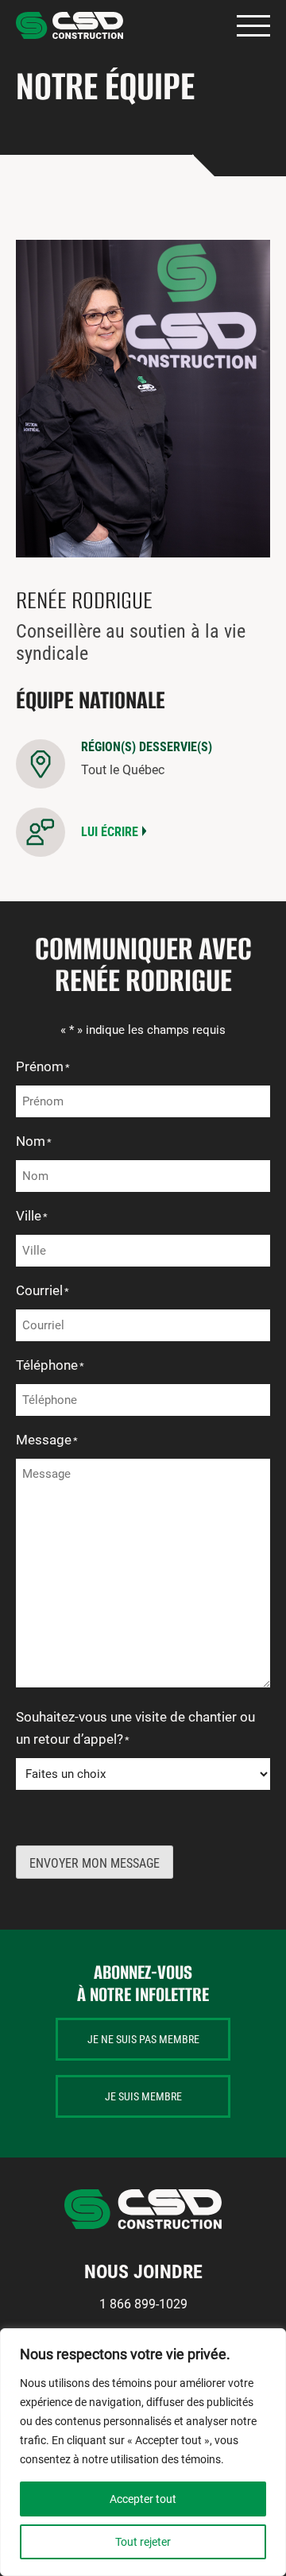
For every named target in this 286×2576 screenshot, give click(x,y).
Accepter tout (143, 2499)
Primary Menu (253, 26)
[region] (143, 2452)
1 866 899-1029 (143, 2304)
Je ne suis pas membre (143, 2039)
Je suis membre (143, 2096)
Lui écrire (110, 832)
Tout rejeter (143, 2542)
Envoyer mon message (95, 1863)
